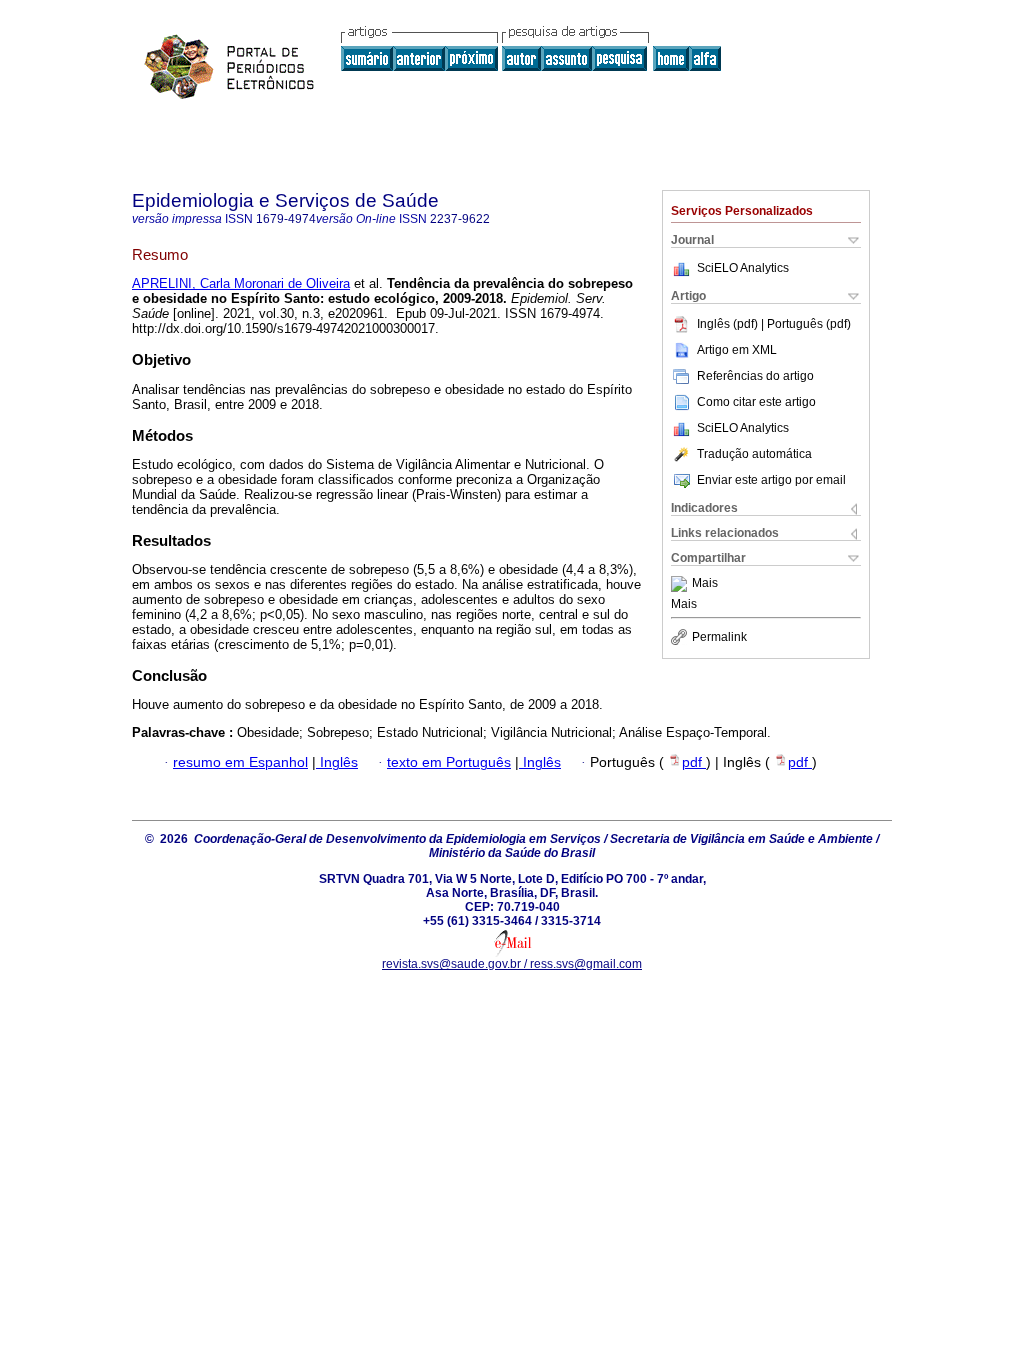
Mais (705, 584)
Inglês (337, 762)
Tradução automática (754, 454)
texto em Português (449, 762)
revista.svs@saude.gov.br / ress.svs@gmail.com (512, 964)
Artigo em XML (737, 350)
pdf (694, 762)
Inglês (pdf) (729, 324)
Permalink (719, 637)
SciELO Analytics (743, 268)
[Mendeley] (681, 584)
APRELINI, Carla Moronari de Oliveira (241, 283)
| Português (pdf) (806, 324)
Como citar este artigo (756, 402)
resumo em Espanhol (240, 762)
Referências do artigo (755, 376)
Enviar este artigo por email (771, 480)
